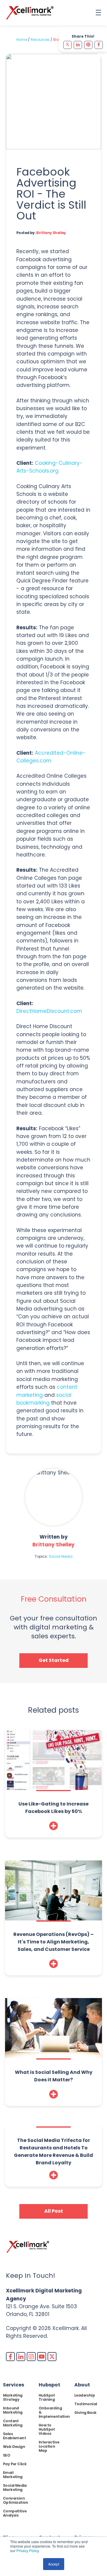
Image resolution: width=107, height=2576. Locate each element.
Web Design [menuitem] (14, 2447)
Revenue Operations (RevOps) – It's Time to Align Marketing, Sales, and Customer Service (53, 1942)
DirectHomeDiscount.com (49, 1011)
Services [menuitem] (14, 2385)
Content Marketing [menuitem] (13, 2423)
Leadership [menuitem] (85, 2395)
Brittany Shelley (51, 233)
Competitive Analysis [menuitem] (15, 2513)
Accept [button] (54, 2564)
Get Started (54, 1660)
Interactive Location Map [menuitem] (49, 2446)
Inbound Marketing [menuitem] (13, 2410)
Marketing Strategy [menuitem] (13, 2397)
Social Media (61, 1556)
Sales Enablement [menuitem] (14, 2436)
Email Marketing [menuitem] (13, 2475)
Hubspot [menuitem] (49, 2385)
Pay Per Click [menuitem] (15, 2464)
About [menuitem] (82, 2385)
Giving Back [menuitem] (85, 2413)
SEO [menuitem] (7, 2455)
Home (22, 40)
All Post (54, 2211)
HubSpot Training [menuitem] (47, 2397)
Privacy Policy (27, 2550)
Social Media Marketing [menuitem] (15, 2487)
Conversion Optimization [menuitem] (16, 2500)
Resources (40, 40)
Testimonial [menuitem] (86, 2404)
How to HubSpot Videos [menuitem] (47, 2429)
